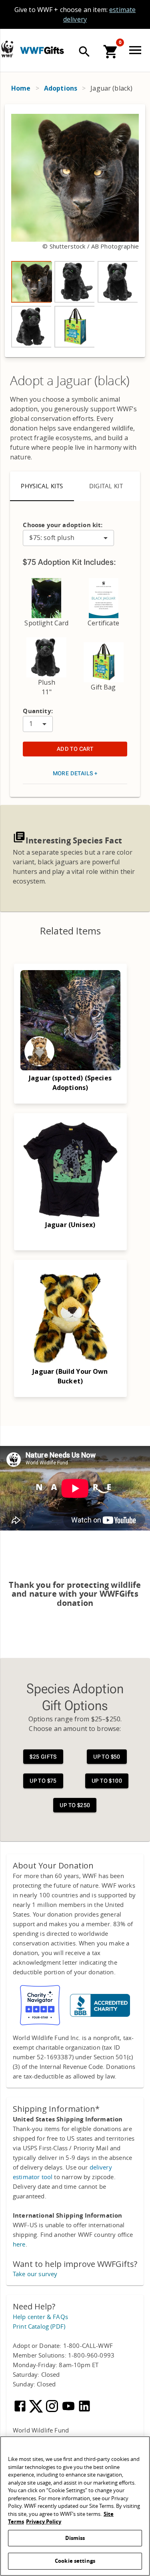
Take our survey (35, 2274)
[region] (75, 231)
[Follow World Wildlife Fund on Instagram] (53, 2411)
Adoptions (61, 88)
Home (21, 88)
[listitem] (31, 282)
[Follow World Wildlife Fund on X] (37, 2411)
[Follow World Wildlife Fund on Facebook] (21, 2411)
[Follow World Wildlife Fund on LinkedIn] (84, 2411)
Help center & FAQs (40, 2317)
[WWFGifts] (68, 49)
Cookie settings (75, 2561)
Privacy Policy (44, 2522)
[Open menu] (137, 50)
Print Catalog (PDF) (39, 2327)
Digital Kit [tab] (106, 486)
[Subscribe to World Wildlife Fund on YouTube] (69, 2411)
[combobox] (68, 538)
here (19, 2244)
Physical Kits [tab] (42, 486)
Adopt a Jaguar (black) (70, 381)
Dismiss (75, 2538)
